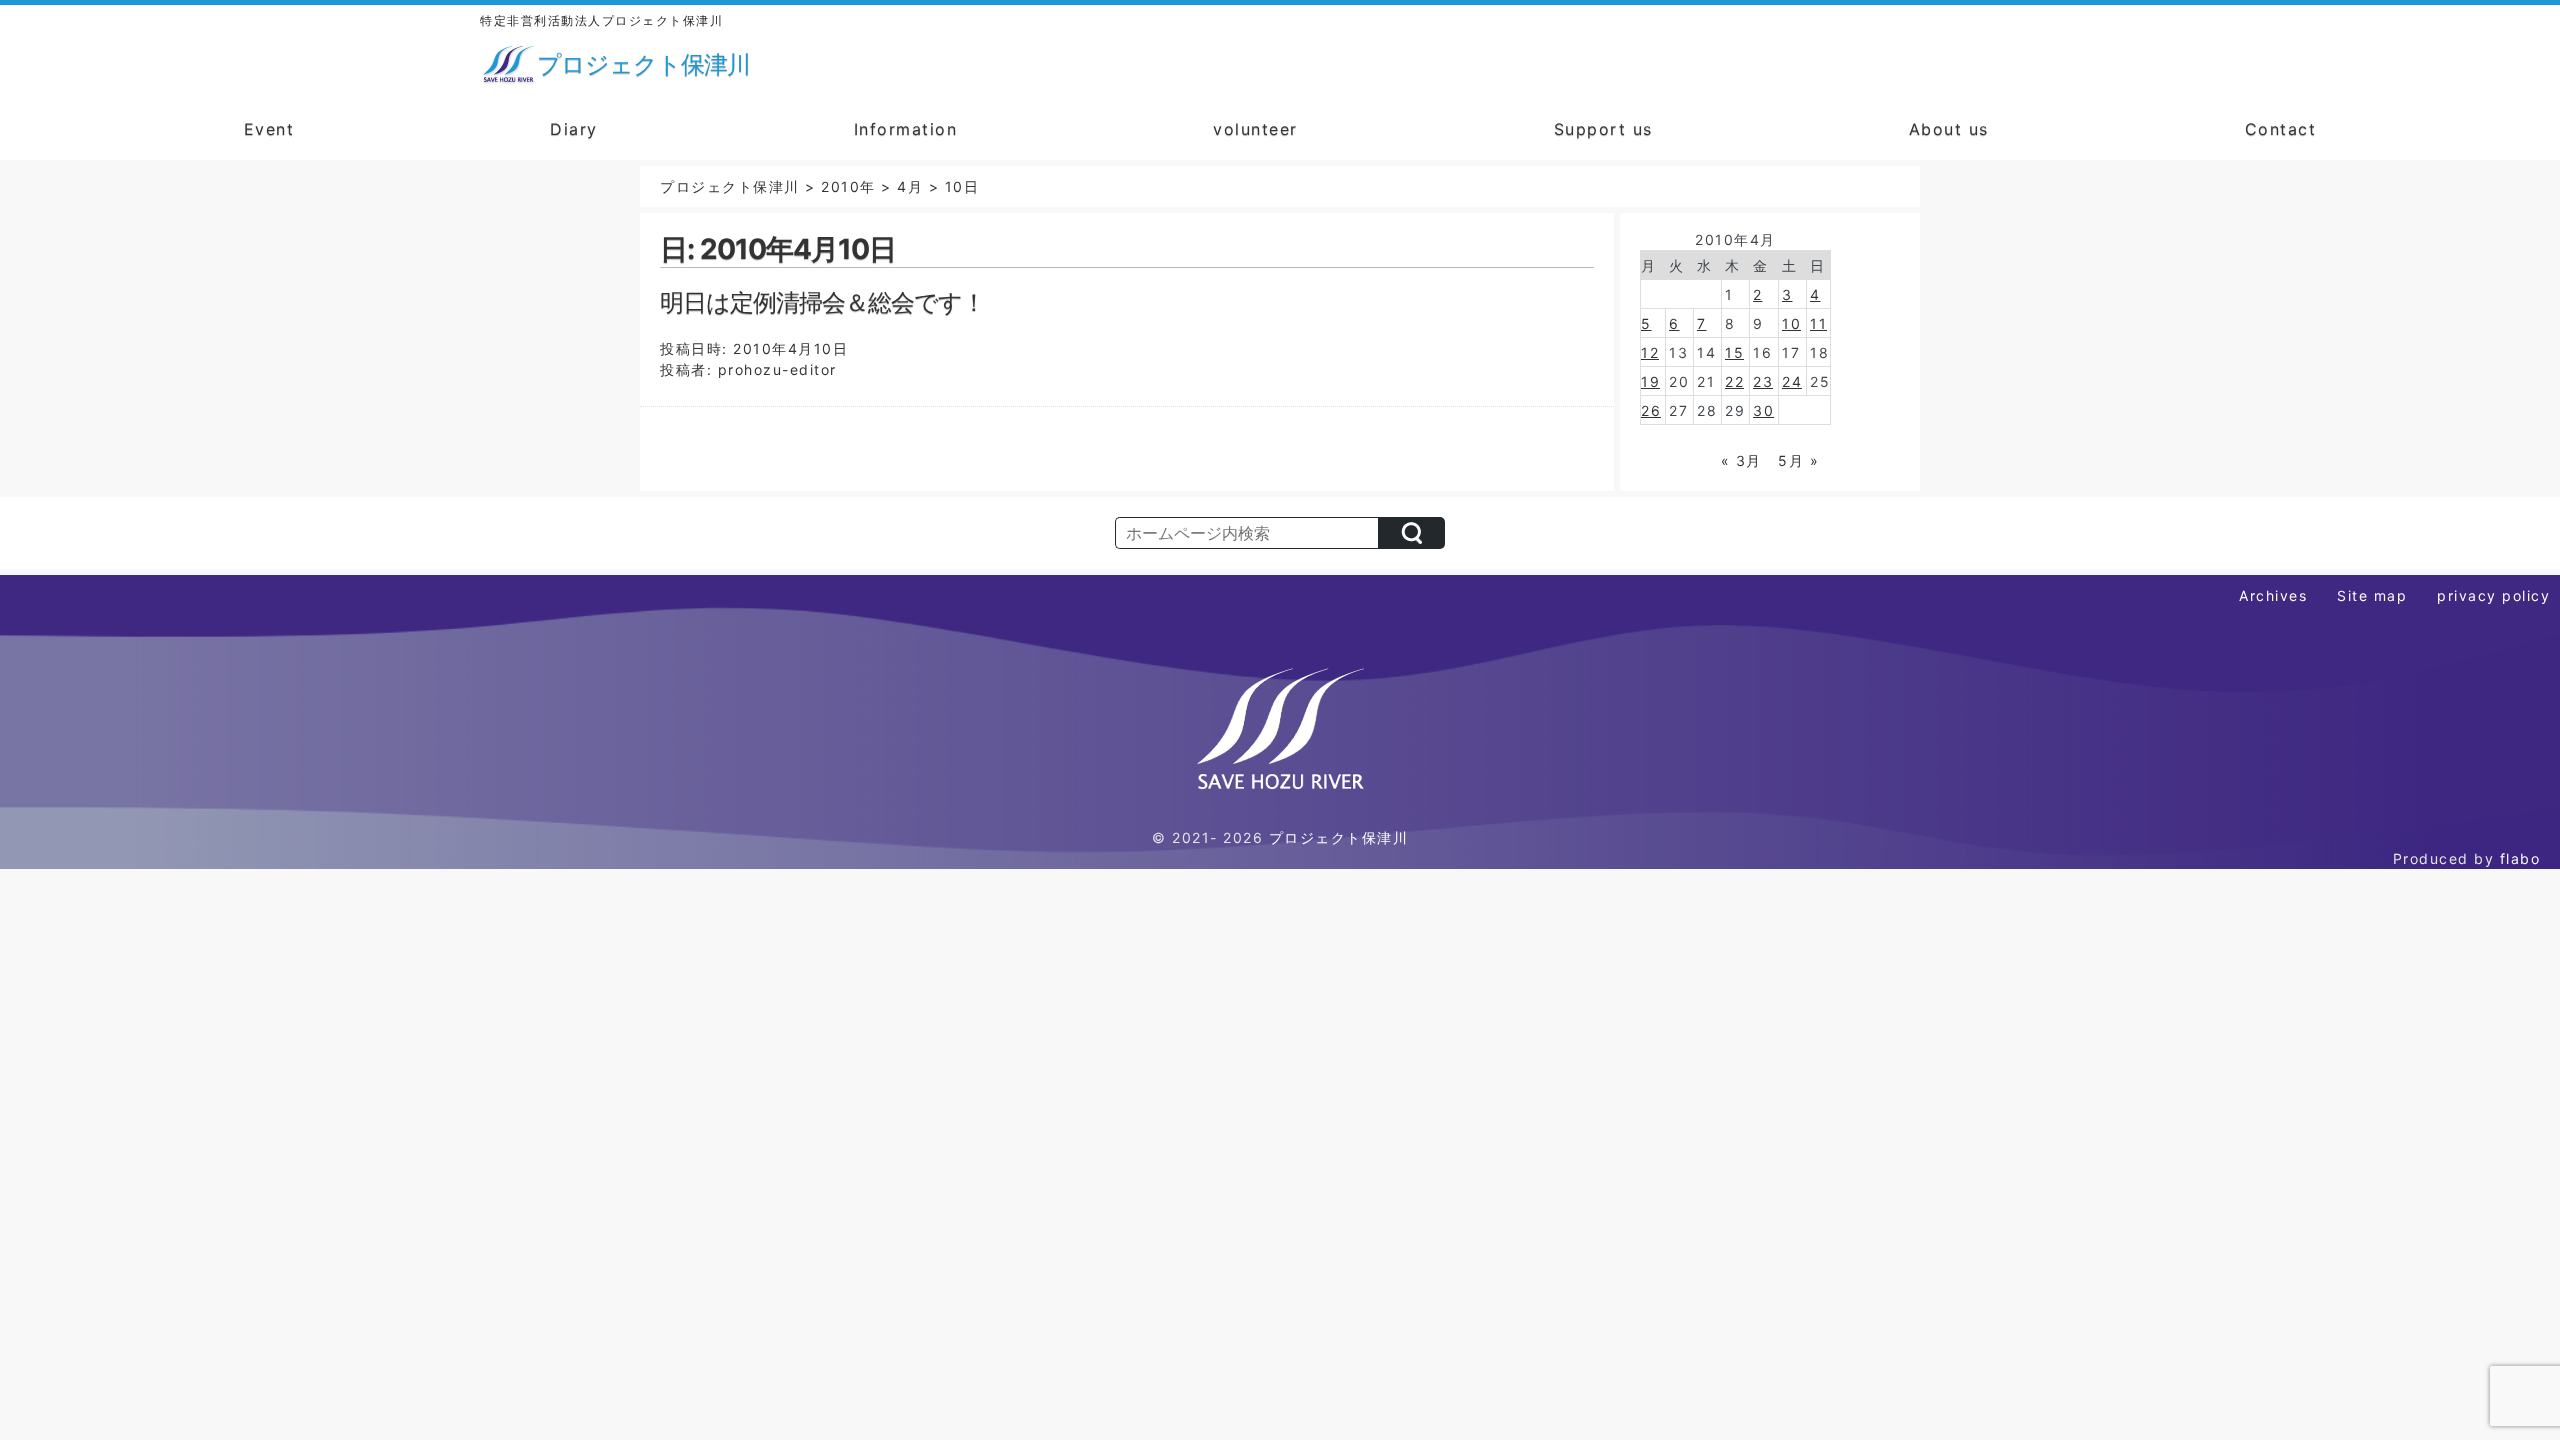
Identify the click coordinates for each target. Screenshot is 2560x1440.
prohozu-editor (777, 369)
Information (906, 129)
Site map (2372, 595)
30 (1763, 410)
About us (1949, 129)
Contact (2281, 129)
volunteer (1255, 129)
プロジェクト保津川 (1339, 837)
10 (1791, 323)
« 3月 (1741, 460)
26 (1651, 410)
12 (1650, 352)
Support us (1603, 129)
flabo (2520, 858)
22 (1734, 381)
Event (269, 129)
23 (1763, 381)
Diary (574, 129)
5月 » (1798, 460)
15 (1734, 352)
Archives (2273, 595)
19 (1650, 381)
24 (1792, 381)
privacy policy (2493, 595)
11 (1818, 323)
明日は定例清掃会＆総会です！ (822, 302)
